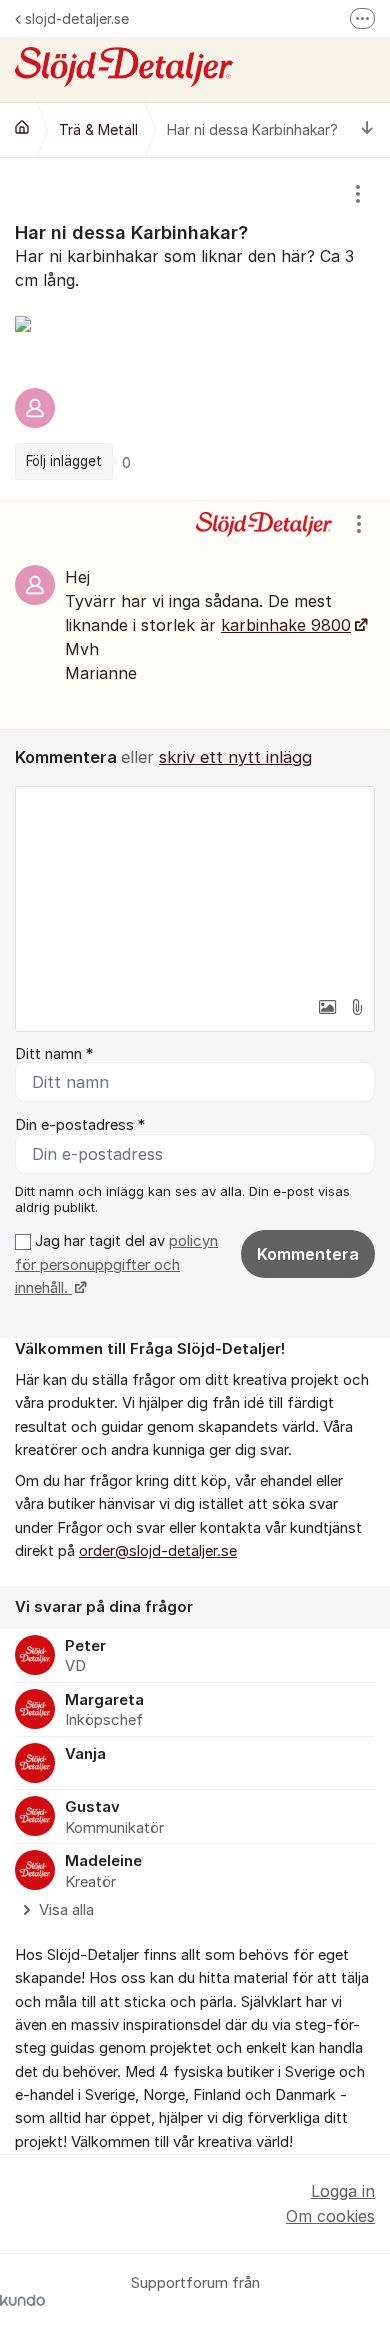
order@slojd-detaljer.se (158, 1551)
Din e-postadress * (80, 1125)
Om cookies (330, 2216)
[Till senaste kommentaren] (367, 129)
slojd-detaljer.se (77, 18)
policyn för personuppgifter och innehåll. (116, 1264)
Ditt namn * (54, 1054)
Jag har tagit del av (116, 1264)
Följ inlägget (64, 461)
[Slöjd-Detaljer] (22, 127)
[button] (327, 1007)
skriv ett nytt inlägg (235, 757)
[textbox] (195, 887)
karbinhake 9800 (286, 625)
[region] (195, 329)
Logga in (343, 2191)
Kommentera (308, 1254)
